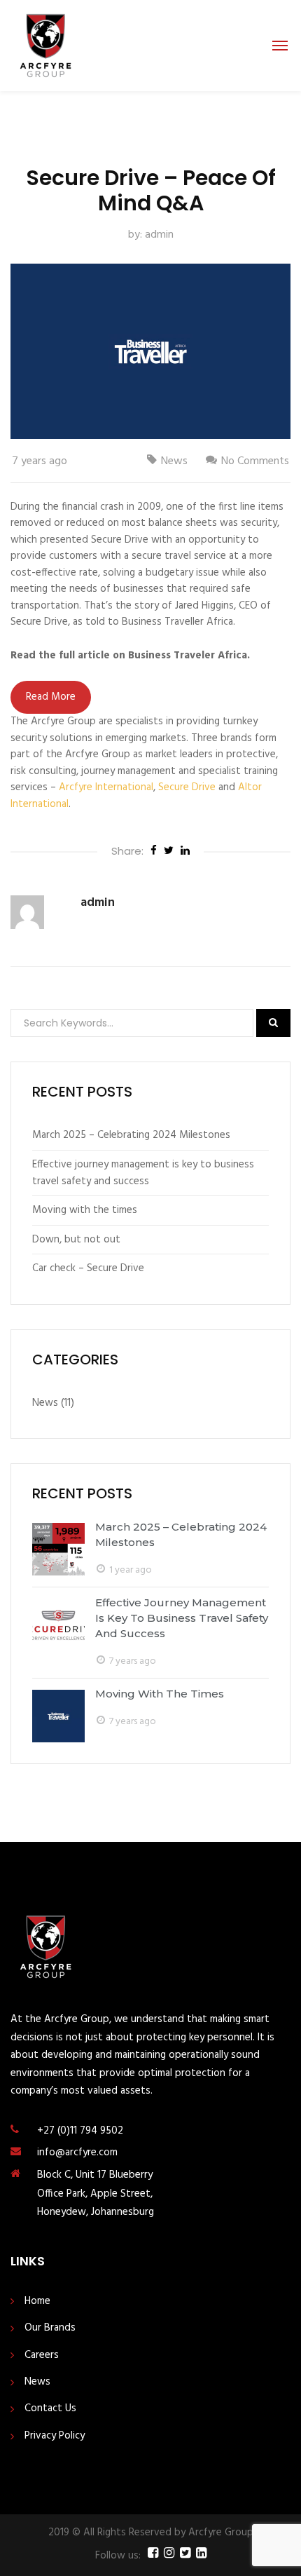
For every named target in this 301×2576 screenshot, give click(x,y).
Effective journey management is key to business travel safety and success (143, 1173)
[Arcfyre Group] (45, 46)
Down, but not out (76, 1240)
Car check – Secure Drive (88, 1268)
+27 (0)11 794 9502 (80, 2131)
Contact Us (50, 2409)
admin (159, 235)
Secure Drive (187, 787)
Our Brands (50, 2328)
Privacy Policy (55, 2436)
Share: (127, 851)
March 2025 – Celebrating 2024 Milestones (131, 1135)
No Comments (255, 461)
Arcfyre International (106, 787)
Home (37, 2302)
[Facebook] (154, 852)
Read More (51, 697)
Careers (42, 2355)
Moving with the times (85, 1210)
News (174, 461)
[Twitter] (169, 852)
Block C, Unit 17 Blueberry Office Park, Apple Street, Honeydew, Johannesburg (96, 2194)
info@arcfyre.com (77, 2153)
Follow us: (118, 2556)
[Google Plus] (185, 852)
